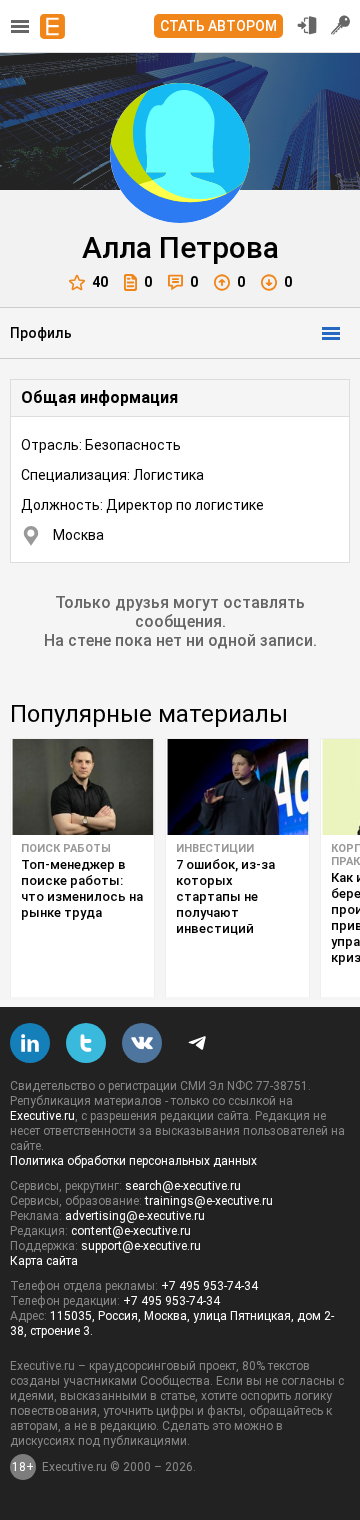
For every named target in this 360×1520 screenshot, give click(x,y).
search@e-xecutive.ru (183, 1186)
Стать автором (218, 26)
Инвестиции (215, 848)
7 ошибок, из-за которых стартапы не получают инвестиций (225, 896)
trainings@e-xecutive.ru (209, 1201)
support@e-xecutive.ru (141, 1246)
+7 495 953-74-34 (209, 1286)
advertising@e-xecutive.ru (135, 1216)
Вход (307, 25)
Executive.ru (42, 1116)
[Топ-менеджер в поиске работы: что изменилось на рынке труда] (82, 787)
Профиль (41, 333)
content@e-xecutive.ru (131, 1231)
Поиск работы (66, 848)
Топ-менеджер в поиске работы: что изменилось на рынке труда (82, 888)
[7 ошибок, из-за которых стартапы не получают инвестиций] (237, 787)
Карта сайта (44, 1261)
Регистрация (341, 25)
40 (100, 282)
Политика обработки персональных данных (133, 1161)
